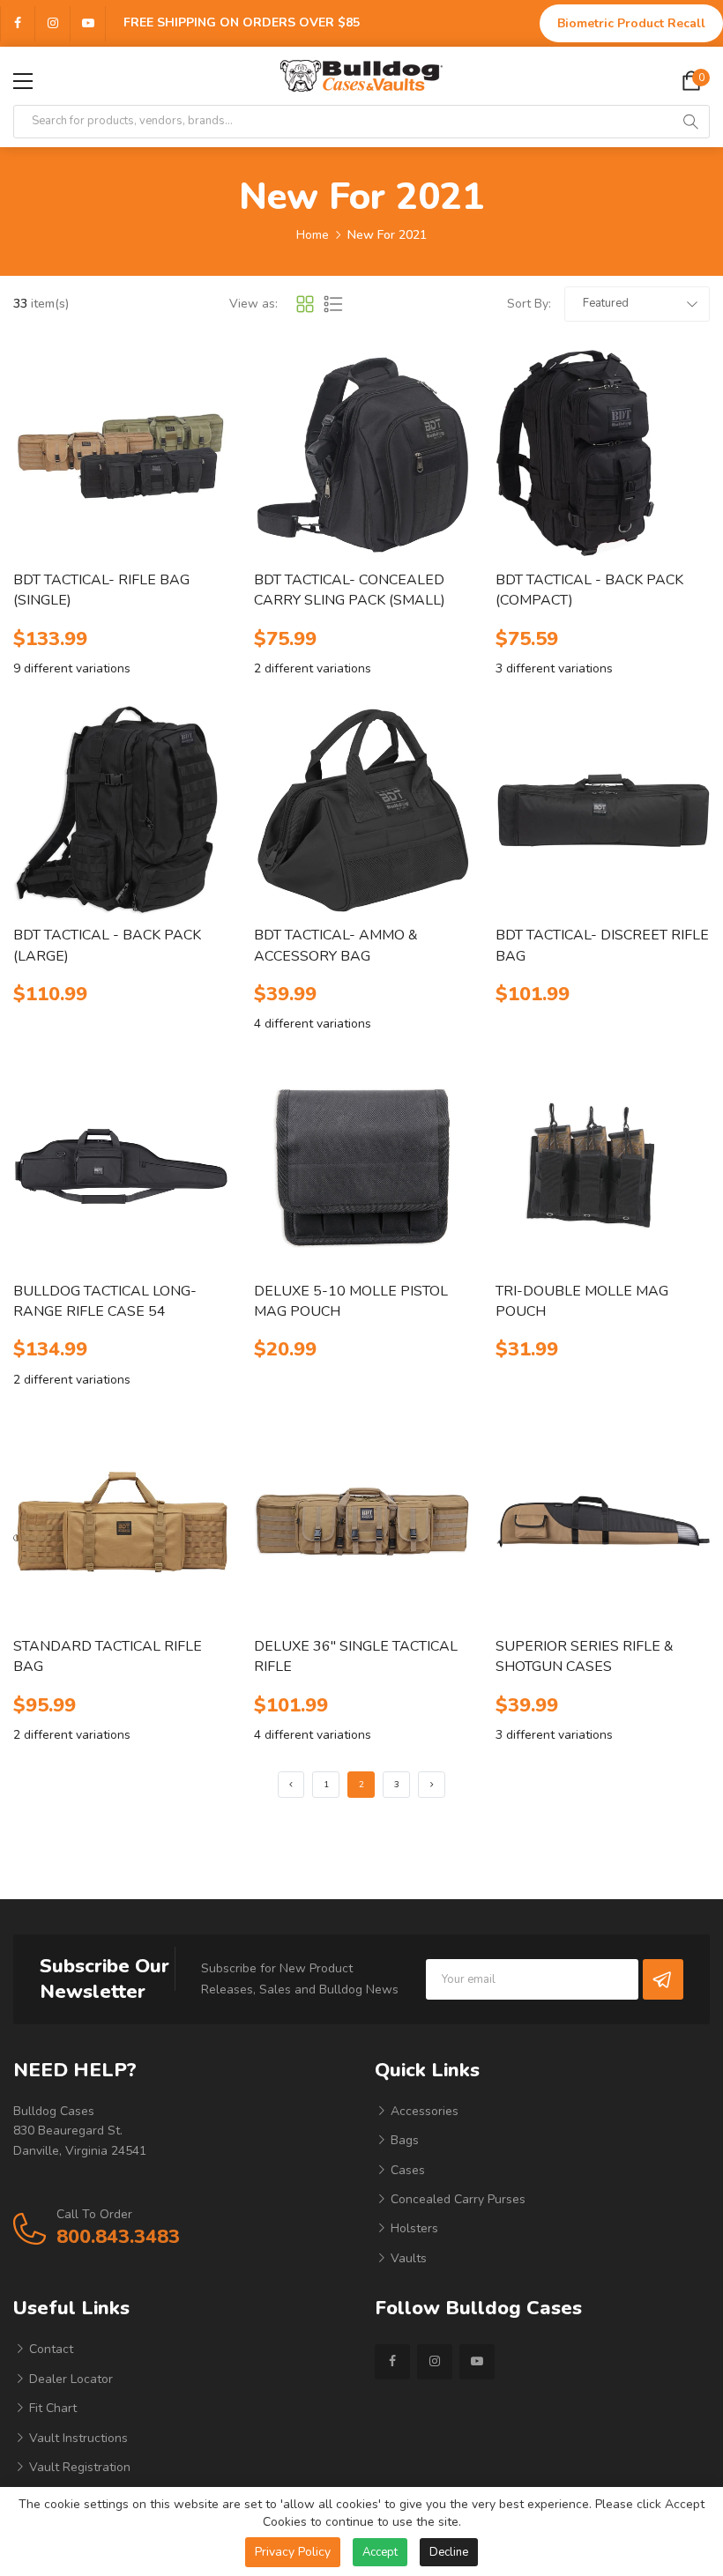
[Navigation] (23, 81)
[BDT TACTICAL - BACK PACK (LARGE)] (120, 811)
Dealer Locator (69, 2379)
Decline (449, 2552)
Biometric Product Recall (631, 23)
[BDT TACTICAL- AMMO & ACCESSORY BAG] (361, 811)
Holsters (413, 2228)
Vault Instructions (77, 2438)
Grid (305, 304)
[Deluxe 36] (361, 1522)
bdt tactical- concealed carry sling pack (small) (350, 590)
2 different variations (313, 668)
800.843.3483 (118, 2237)
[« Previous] (291, 1785)
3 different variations (554, 668)
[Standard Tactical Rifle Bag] (120, 1522)
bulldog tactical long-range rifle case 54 (105, 1301)
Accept (380, 2552)
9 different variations (72, 668)
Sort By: (529, 304)
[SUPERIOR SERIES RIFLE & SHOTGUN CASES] (603, 1522)
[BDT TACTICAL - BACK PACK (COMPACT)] (603, 456)
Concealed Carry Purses (456, 2199)
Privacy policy (293, 2552)
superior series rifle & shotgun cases (585, 1656)
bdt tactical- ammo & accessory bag (336, 945)
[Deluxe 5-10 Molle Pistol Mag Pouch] (361, 1167)
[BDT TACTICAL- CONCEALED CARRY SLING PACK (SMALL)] (361, 456)
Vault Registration (78, 2467)
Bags (403, 2140)
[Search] (690, 122)
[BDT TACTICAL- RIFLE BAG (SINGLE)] (120, 456)
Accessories (423, 2111)
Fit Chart (51, 2408)
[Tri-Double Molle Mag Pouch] (603, 1167)
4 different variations (313, 1024)
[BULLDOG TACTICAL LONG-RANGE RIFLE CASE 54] (120, 1167)
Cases (406, 2170)
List (333, 304)
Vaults (407, 2258)
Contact (49, 2349)
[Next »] (432, 1785)
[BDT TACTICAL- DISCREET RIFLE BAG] (603, 811)
